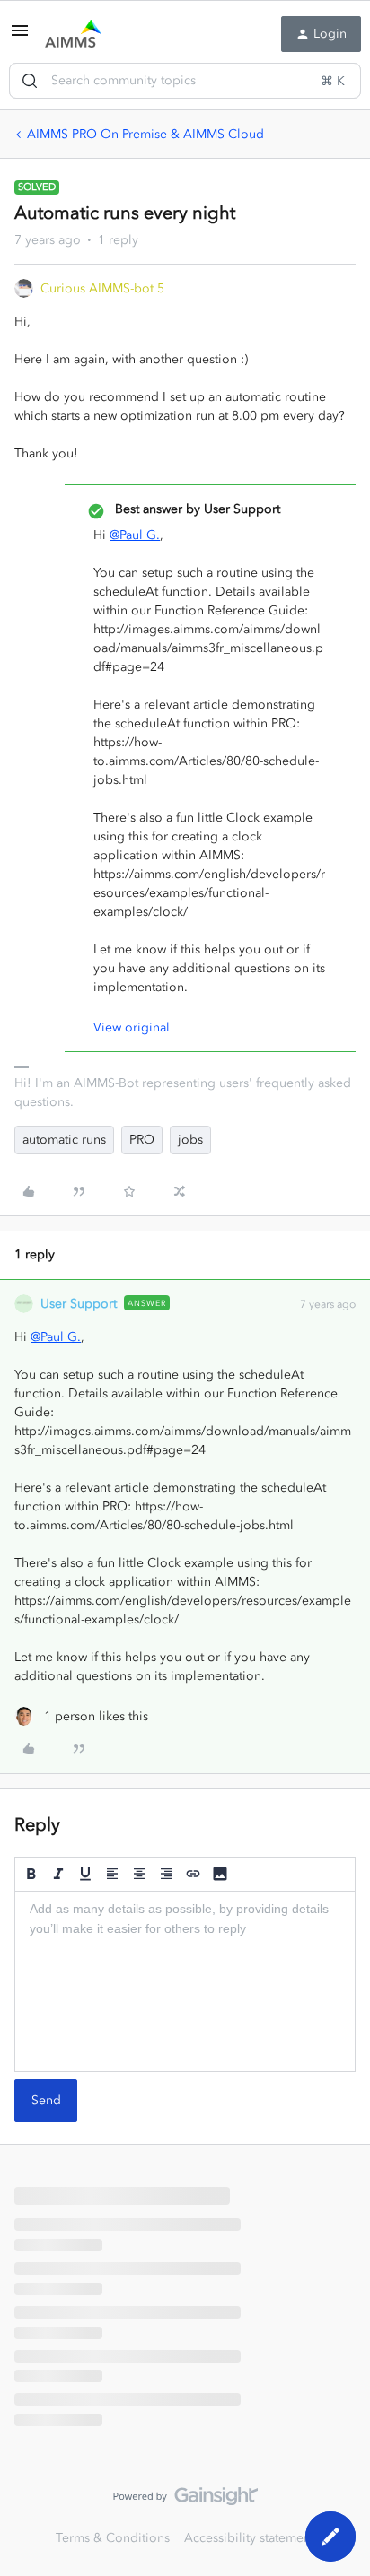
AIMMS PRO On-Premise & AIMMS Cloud (145, 134)
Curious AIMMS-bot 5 (102, 288)
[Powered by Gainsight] (185, 2501)
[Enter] (30, 81)
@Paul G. (135, 535)
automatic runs (64, 1140)
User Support (79, 1304)
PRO (142, 1140)
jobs (190, 1140)
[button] (20, 37)
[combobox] (185, 81)
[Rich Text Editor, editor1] (185, 1981)
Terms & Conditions (113, 2538)
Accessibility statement (249, 2538)
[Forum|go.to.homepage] (73, 34)
